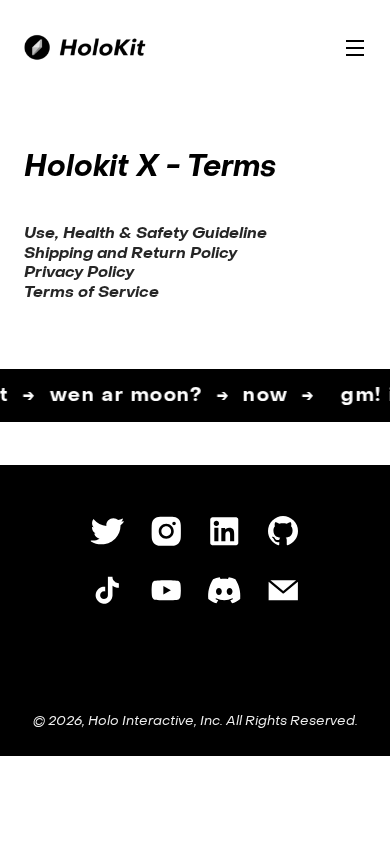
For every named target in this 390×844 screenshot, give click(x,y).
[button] (355, 47)
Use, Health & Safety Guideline (145, 234)
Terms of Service (91, 293)
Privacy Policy (79, 273)
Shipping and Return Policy (130, 254)
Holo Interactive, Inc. (155, 721)
